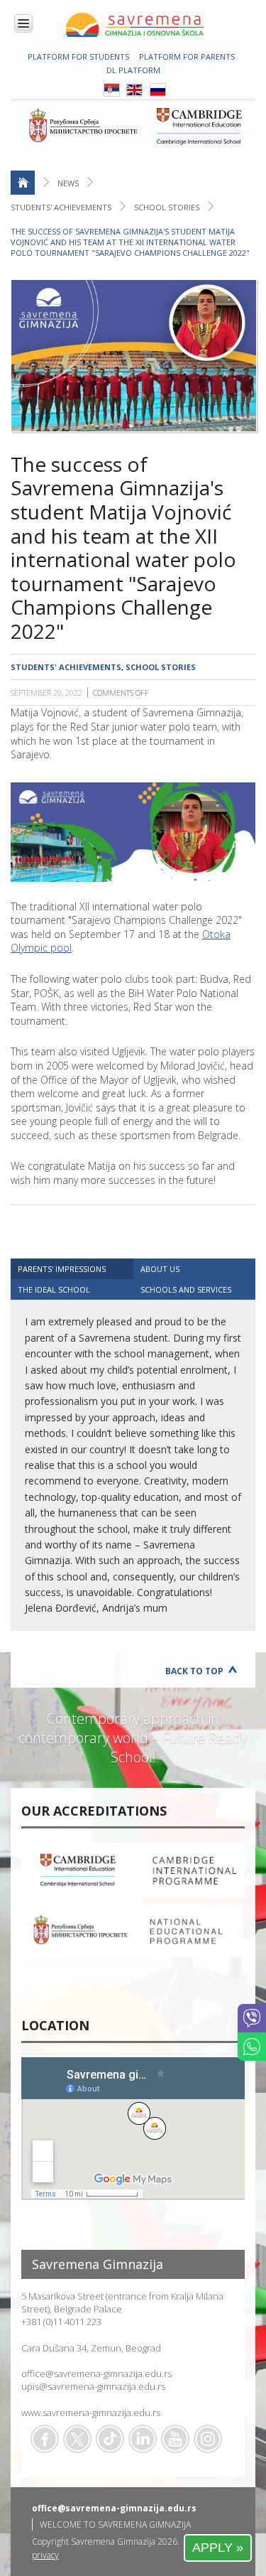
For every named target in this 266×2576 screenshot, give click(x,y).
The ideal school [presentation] (54, 1289)
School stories (167, 207)
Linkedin (143, 2439)
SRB (112, 90)
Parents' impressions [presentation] (62, 1269)
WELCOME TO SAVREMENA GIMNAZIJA (115, 2524)
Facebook (45, 2439)
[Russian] (158, 93)
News (68, 183)
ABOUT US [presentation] (160, 1269)
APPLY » (218, 2548)
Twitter (77, 2439)
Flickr (208, 2439)
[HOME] (23, 183)
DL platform (133, 70)
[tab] (72, 1269)
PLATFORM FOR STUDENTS (78, 56)
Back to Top (194, 1671)
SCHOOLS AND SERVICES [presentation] (186, 1289)
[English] (134, 93)
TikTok (110, 2439)
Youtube (175, 2439)
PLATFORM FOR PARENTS (187, 56)
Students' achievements (61, 207)
